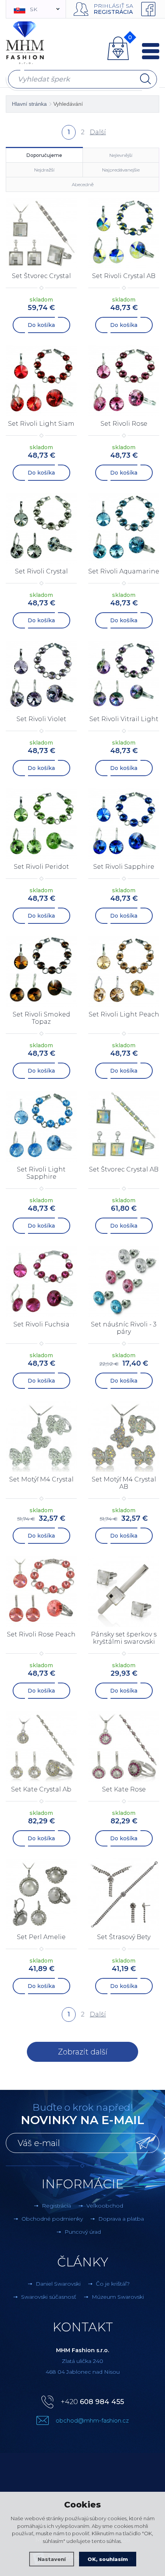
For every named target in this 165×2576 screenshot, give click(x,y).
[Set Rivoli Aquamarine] (124, 528)
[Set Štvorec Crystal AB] (124, 1126)
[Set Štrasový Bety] (124, 1894)
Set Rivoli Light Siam (41, 424)
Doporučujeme (44, 155)
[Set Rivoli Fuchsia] (41, 1281)
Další (97, 132)
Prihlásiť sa (113, 6)
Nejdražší (44, 170)
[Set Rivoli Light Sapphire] (41, 1126)
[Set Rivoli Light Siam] (41, 381)
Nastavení (52, 2559)
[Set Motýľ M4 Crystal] (41, 1436)
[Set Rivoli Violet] (41, 676)
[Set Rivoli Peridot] (41, 824)
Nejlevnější (121, 155)
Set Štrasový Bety (124, 1937)
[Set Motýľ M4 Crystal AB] (124, 1436)
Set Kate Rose (124, 1789)
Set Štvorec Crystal (41, 276)
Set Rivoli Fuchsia (41, 1324)
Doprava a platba (121, 2219)
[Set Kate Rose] (124, 1746)
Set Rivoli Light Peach (124, 1014)
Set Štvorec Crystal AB (124, 1169)
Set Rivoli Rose (124, 424)
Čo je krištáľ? (113, 2284)
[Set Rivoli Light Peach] (124, 971)
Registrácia (113, 12)
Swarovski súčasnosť (49, 2297)
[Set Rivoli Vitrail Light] (124, 676)
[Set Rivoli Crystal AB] (124, 233)
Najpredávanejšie (121, 170)
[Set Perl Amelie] (41, 1894)
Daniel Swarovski (58, 2284)
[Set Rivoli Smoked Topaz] (41, 971)
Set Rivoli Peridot (41, 867)
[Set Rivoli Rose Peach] (41, 1591)
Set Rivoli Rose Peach (41, 1634)
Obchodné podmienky (52, 2219)
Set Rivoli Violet (41, 719)
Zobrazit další (83, 2052)
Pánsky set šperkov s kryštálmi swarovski (124, 1638)
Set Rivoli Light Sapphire (41, 1173)
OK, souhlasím (108, 2559)
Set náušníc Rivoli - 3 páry (124, 1328)
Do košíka (41, 325)
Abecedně (83, 184)
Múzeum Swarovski (118, 2297)
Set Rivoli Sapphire (124, 867)
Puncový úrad (83, 2232)
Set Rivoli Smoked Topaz (41, 1018)
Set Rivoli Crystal (41, 571)
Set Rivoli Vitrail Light (124, 719)
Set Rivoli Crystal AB (124, 276)
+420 (92, 2402)
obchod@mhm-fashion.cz (92, 2420)
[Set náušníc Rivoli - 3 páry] (124, 1281)
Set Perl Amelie (41, 1937)
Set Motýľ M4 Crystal (41, 1479)
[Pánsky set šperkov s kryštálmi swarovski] (124, 1591)
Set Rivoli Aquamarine (124, 571)
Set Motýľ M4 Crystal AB (124, 1483)
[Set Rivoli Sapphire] (124, 824)
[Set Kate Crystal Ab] (41, 1746)
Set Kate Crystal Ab (41, 1789)
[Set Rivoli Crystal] (41, 528)
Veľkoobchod (105, 2206)
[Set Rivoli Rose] (124, 381)
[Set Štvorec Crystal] (41, 233)
